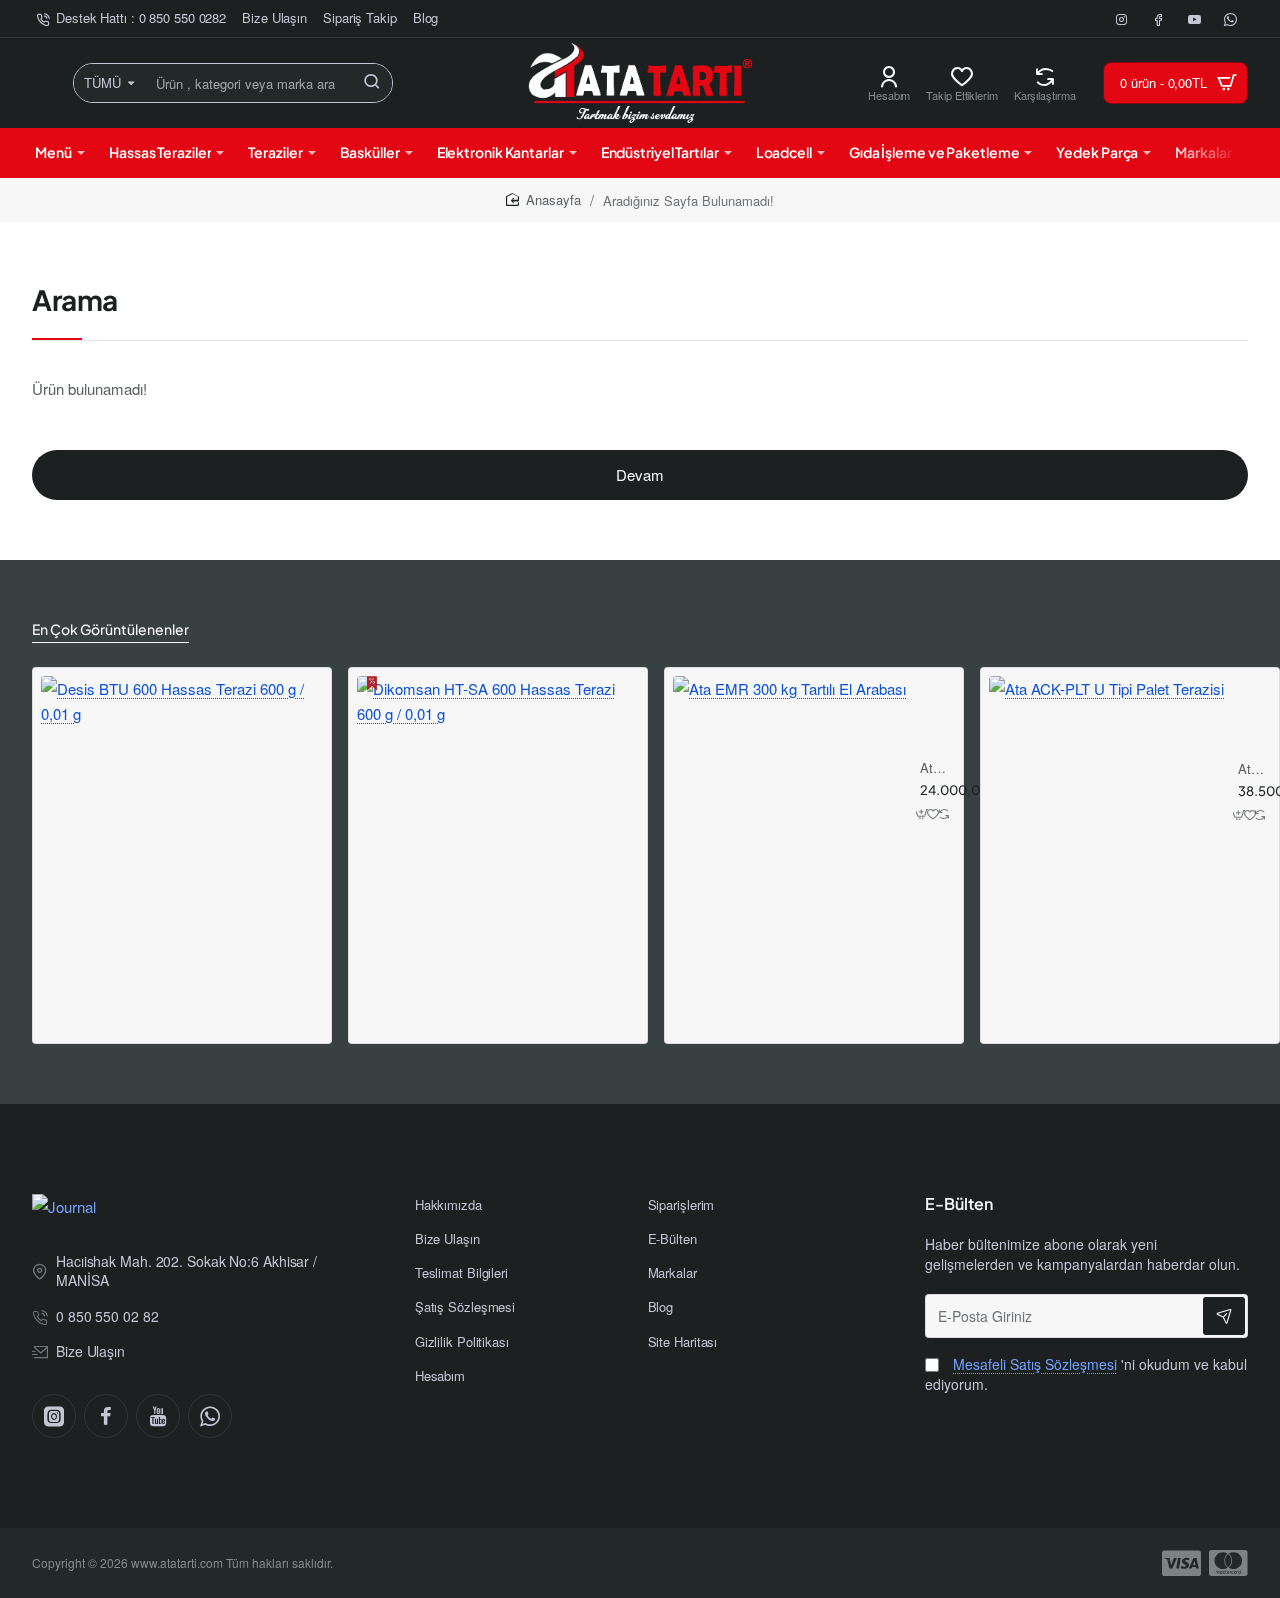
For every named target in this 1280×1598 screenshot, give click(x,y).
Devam (640, 474)
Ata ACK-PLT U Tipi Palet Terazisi (1251, 769)
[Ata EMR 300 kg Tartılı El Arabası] (789, 792)
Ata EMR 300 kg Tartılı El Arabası (934, 768)
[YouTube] (158, 1416)
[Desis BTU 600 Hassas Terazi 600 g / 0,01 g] (182, 817)
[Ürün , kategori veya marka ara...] (372, 83)
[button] (922, 814)
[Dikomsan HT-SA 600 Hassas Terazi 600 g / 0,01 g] (498, 817)
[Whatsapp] (210, 1416)
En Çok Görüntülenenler (110, 629)
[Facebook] (106, 1416)
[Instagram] (54, 1416)
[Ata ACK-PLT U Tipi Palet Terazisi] (1106, 793)
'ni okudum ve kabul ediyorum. (1086, 1374)
